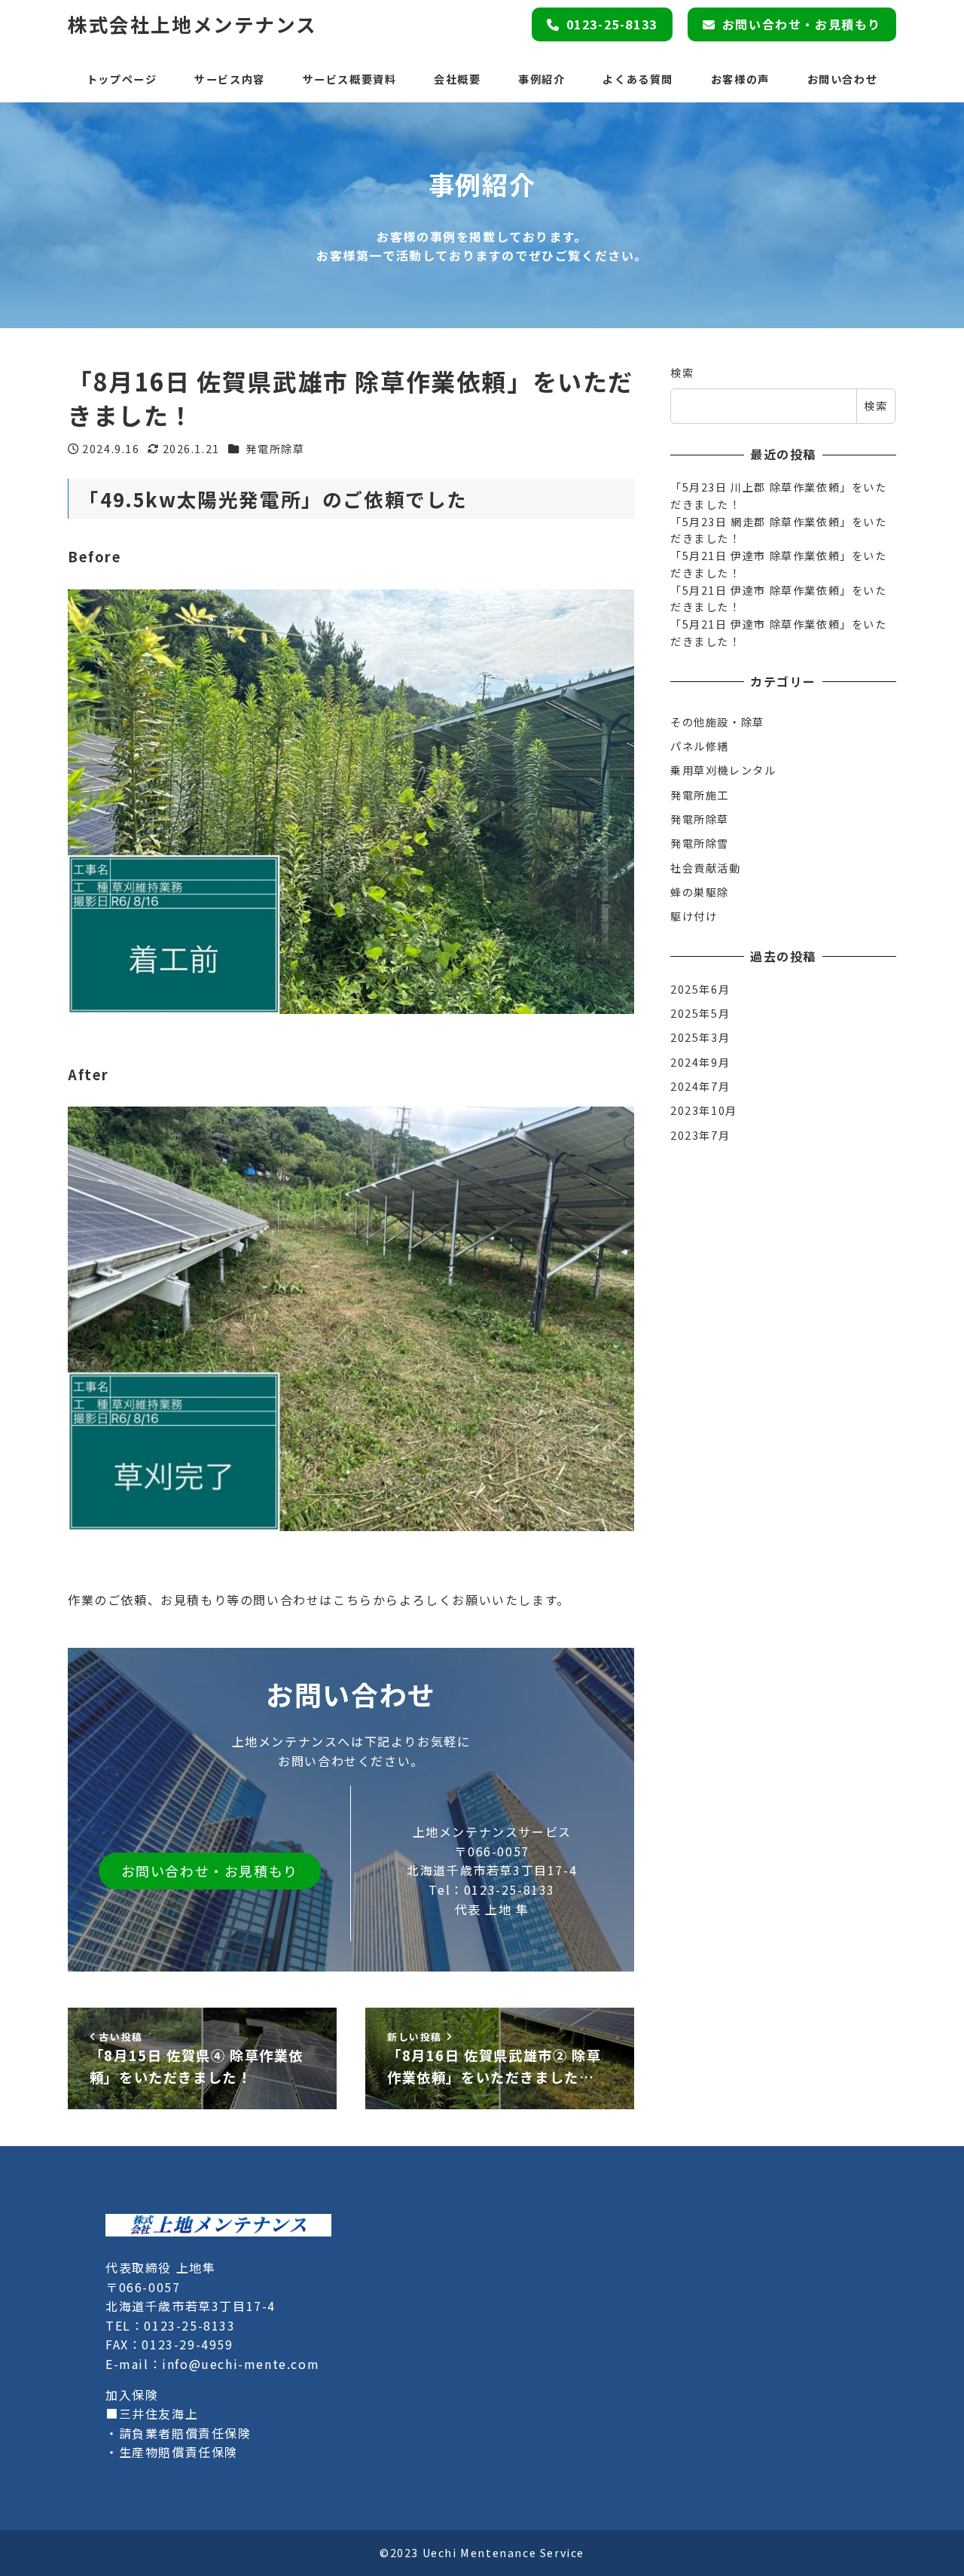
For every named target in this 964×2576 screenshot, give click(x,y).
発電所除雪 (700, 843)
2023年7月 (700, 1134)
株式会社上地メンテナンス (192, 24)
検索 (682, 373)
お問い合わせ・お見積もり (802, 24)
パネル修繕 (700, 745)
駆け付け (694, 916)
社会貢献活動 (706, 867)
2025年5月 (700, 1012)
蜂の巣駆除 (700, 891)
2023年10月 (704, 1110)
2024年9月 (700, 1061)
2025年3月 (700, 1037)
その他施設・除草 (717, 721)
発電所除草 (275, 449)
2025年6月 (700, 988)
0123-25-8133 (612, 24)
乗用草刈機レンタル (723, 770)
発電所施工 (700, 794)
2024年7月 (700, 1086)
